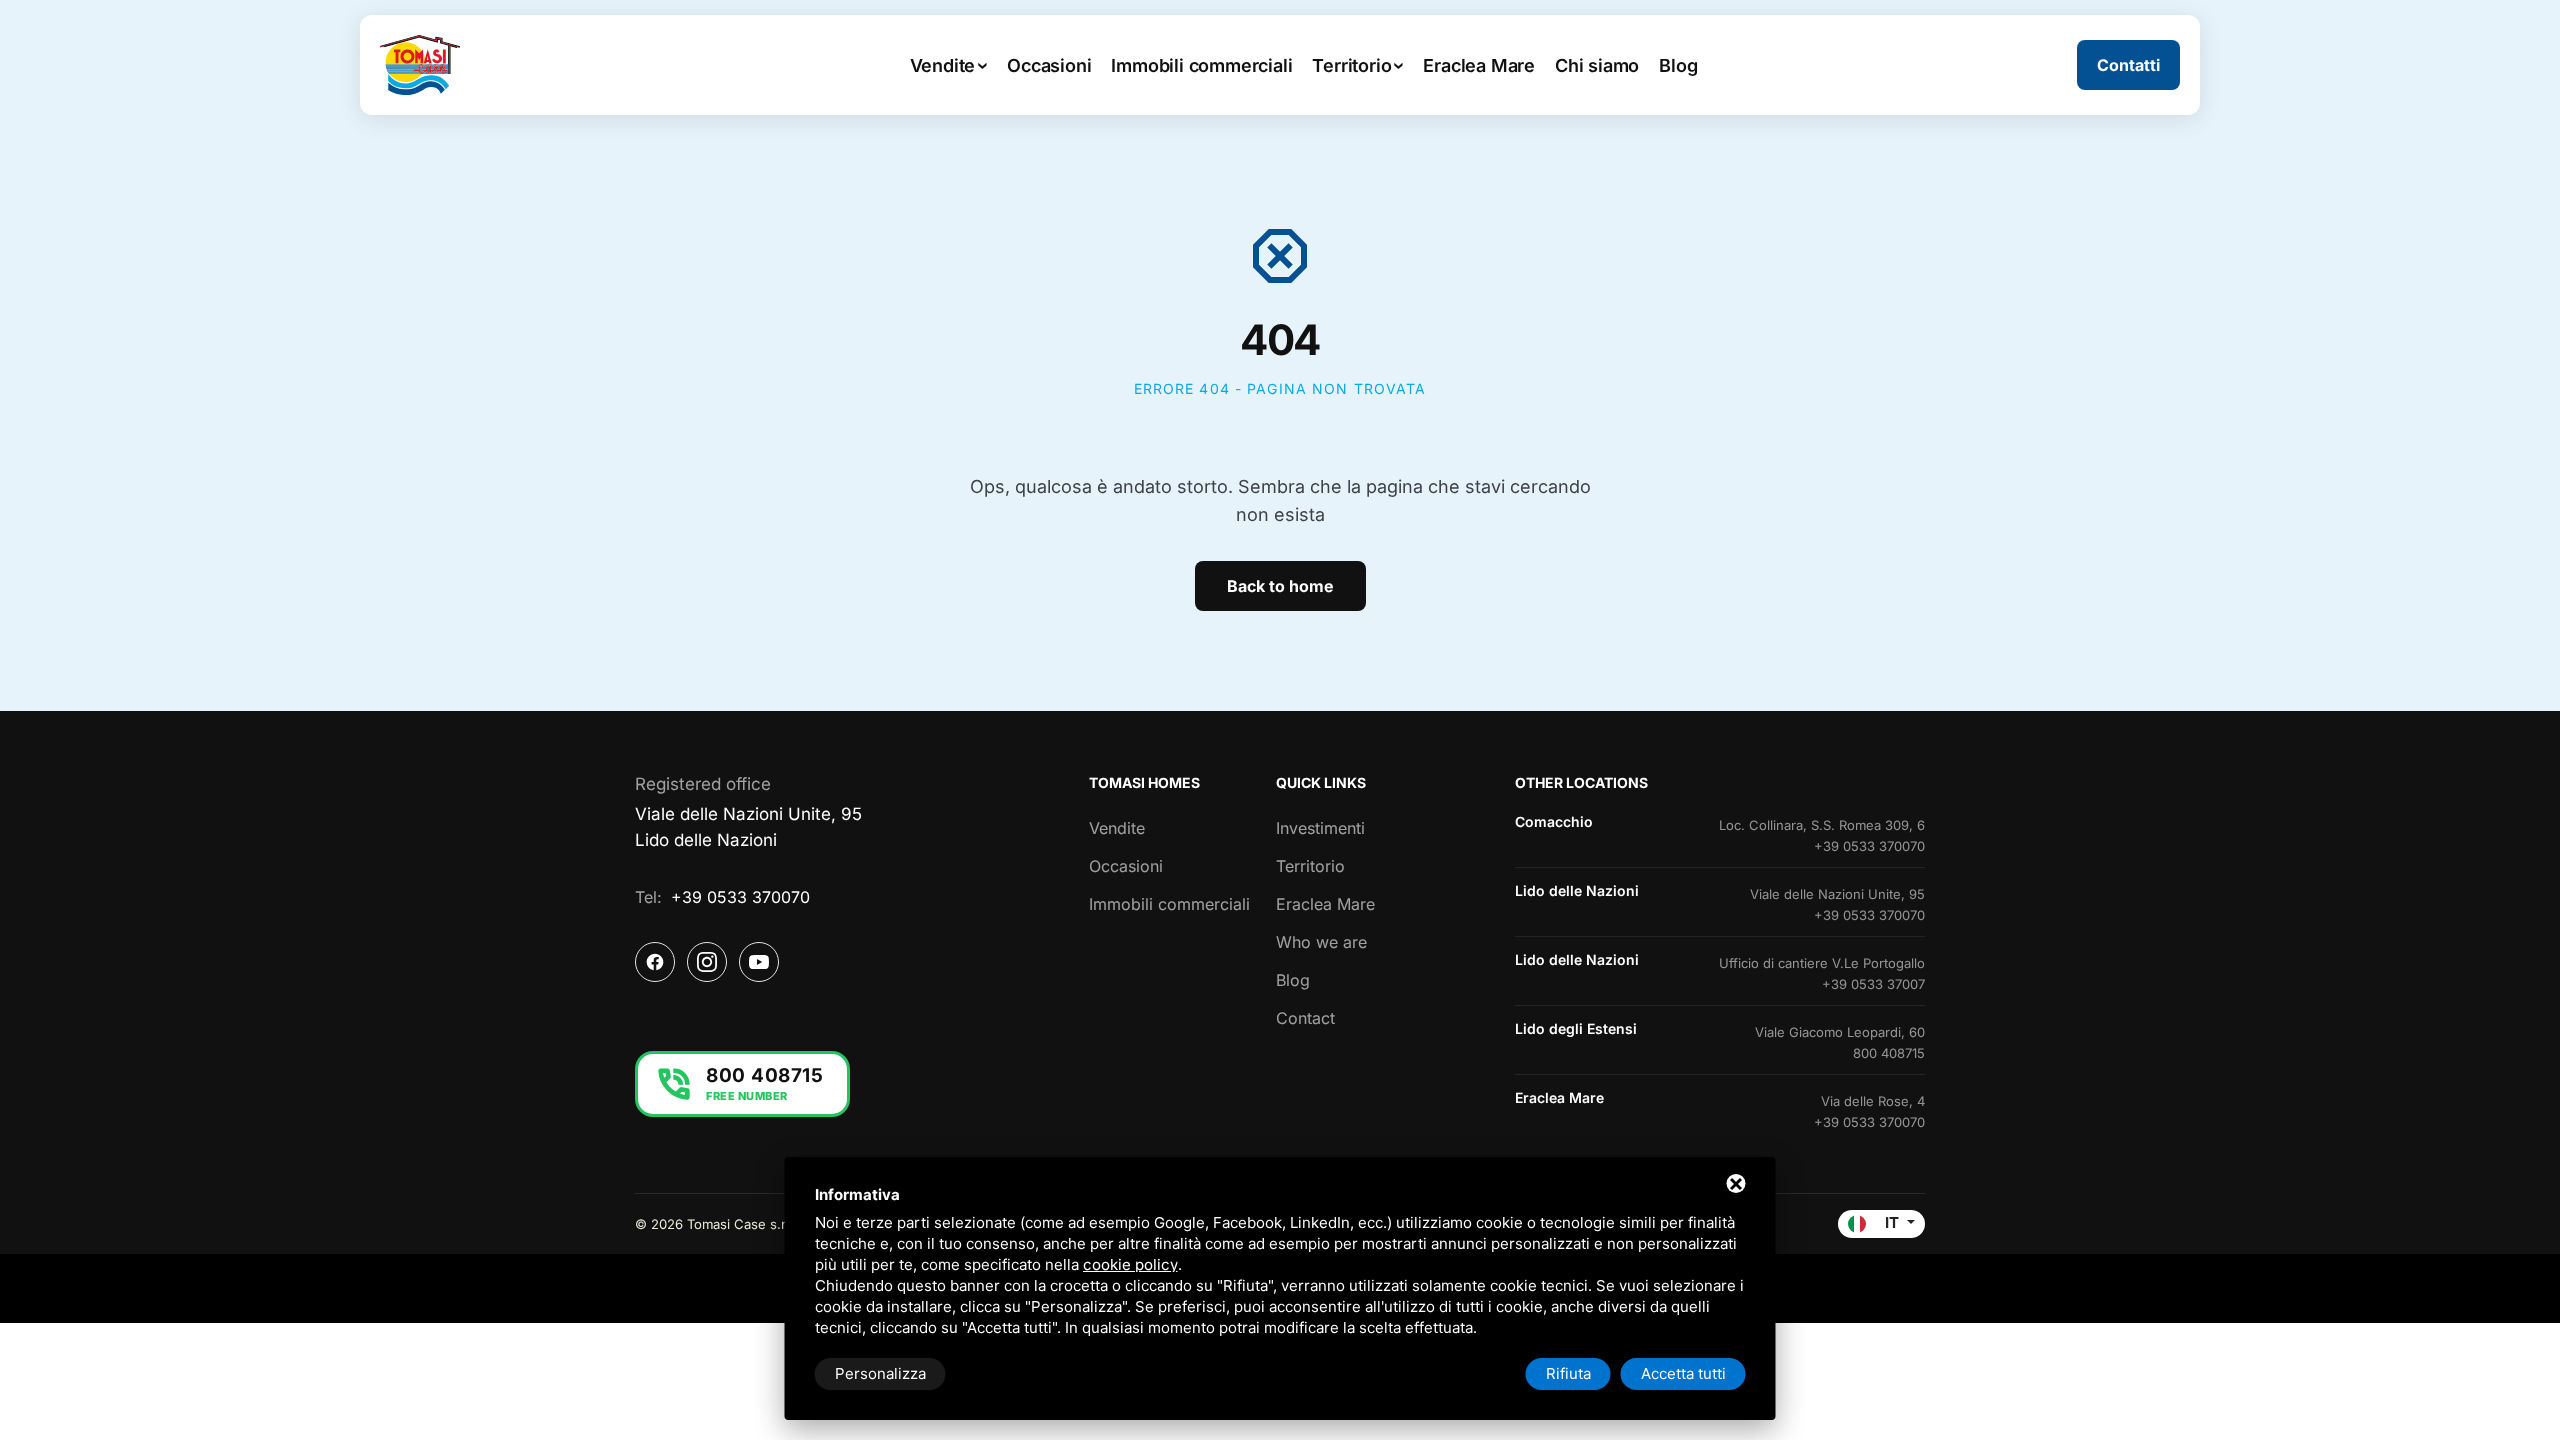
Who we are (1321, 942)
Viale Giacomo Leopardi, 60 (1840, 1032)
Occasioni (1126, 866)
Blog (1293, 980)
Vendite (1117, 828)
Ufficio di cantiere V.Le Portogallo (1822, 963)
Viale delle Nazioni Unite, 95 (1837, 894)
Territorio (1310, 866)
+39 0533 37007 (1873, 984)
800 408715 (1889, 1053)
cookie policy (1130, 1264)
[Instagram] (707, 962)
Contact (1305, 1018)
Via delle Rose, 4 (1873, 1101)
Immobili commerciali (1169, 904)
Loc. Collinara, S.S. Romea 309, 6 (1822, 825)
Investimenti (1320, 828)
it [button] (1892, 1222)
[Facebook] (655, 962)
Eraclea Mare (1325, 904)
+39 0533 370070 (740, 897)
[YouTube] (759, 962)
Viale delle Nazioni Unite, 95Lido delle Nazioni (748, 827)
